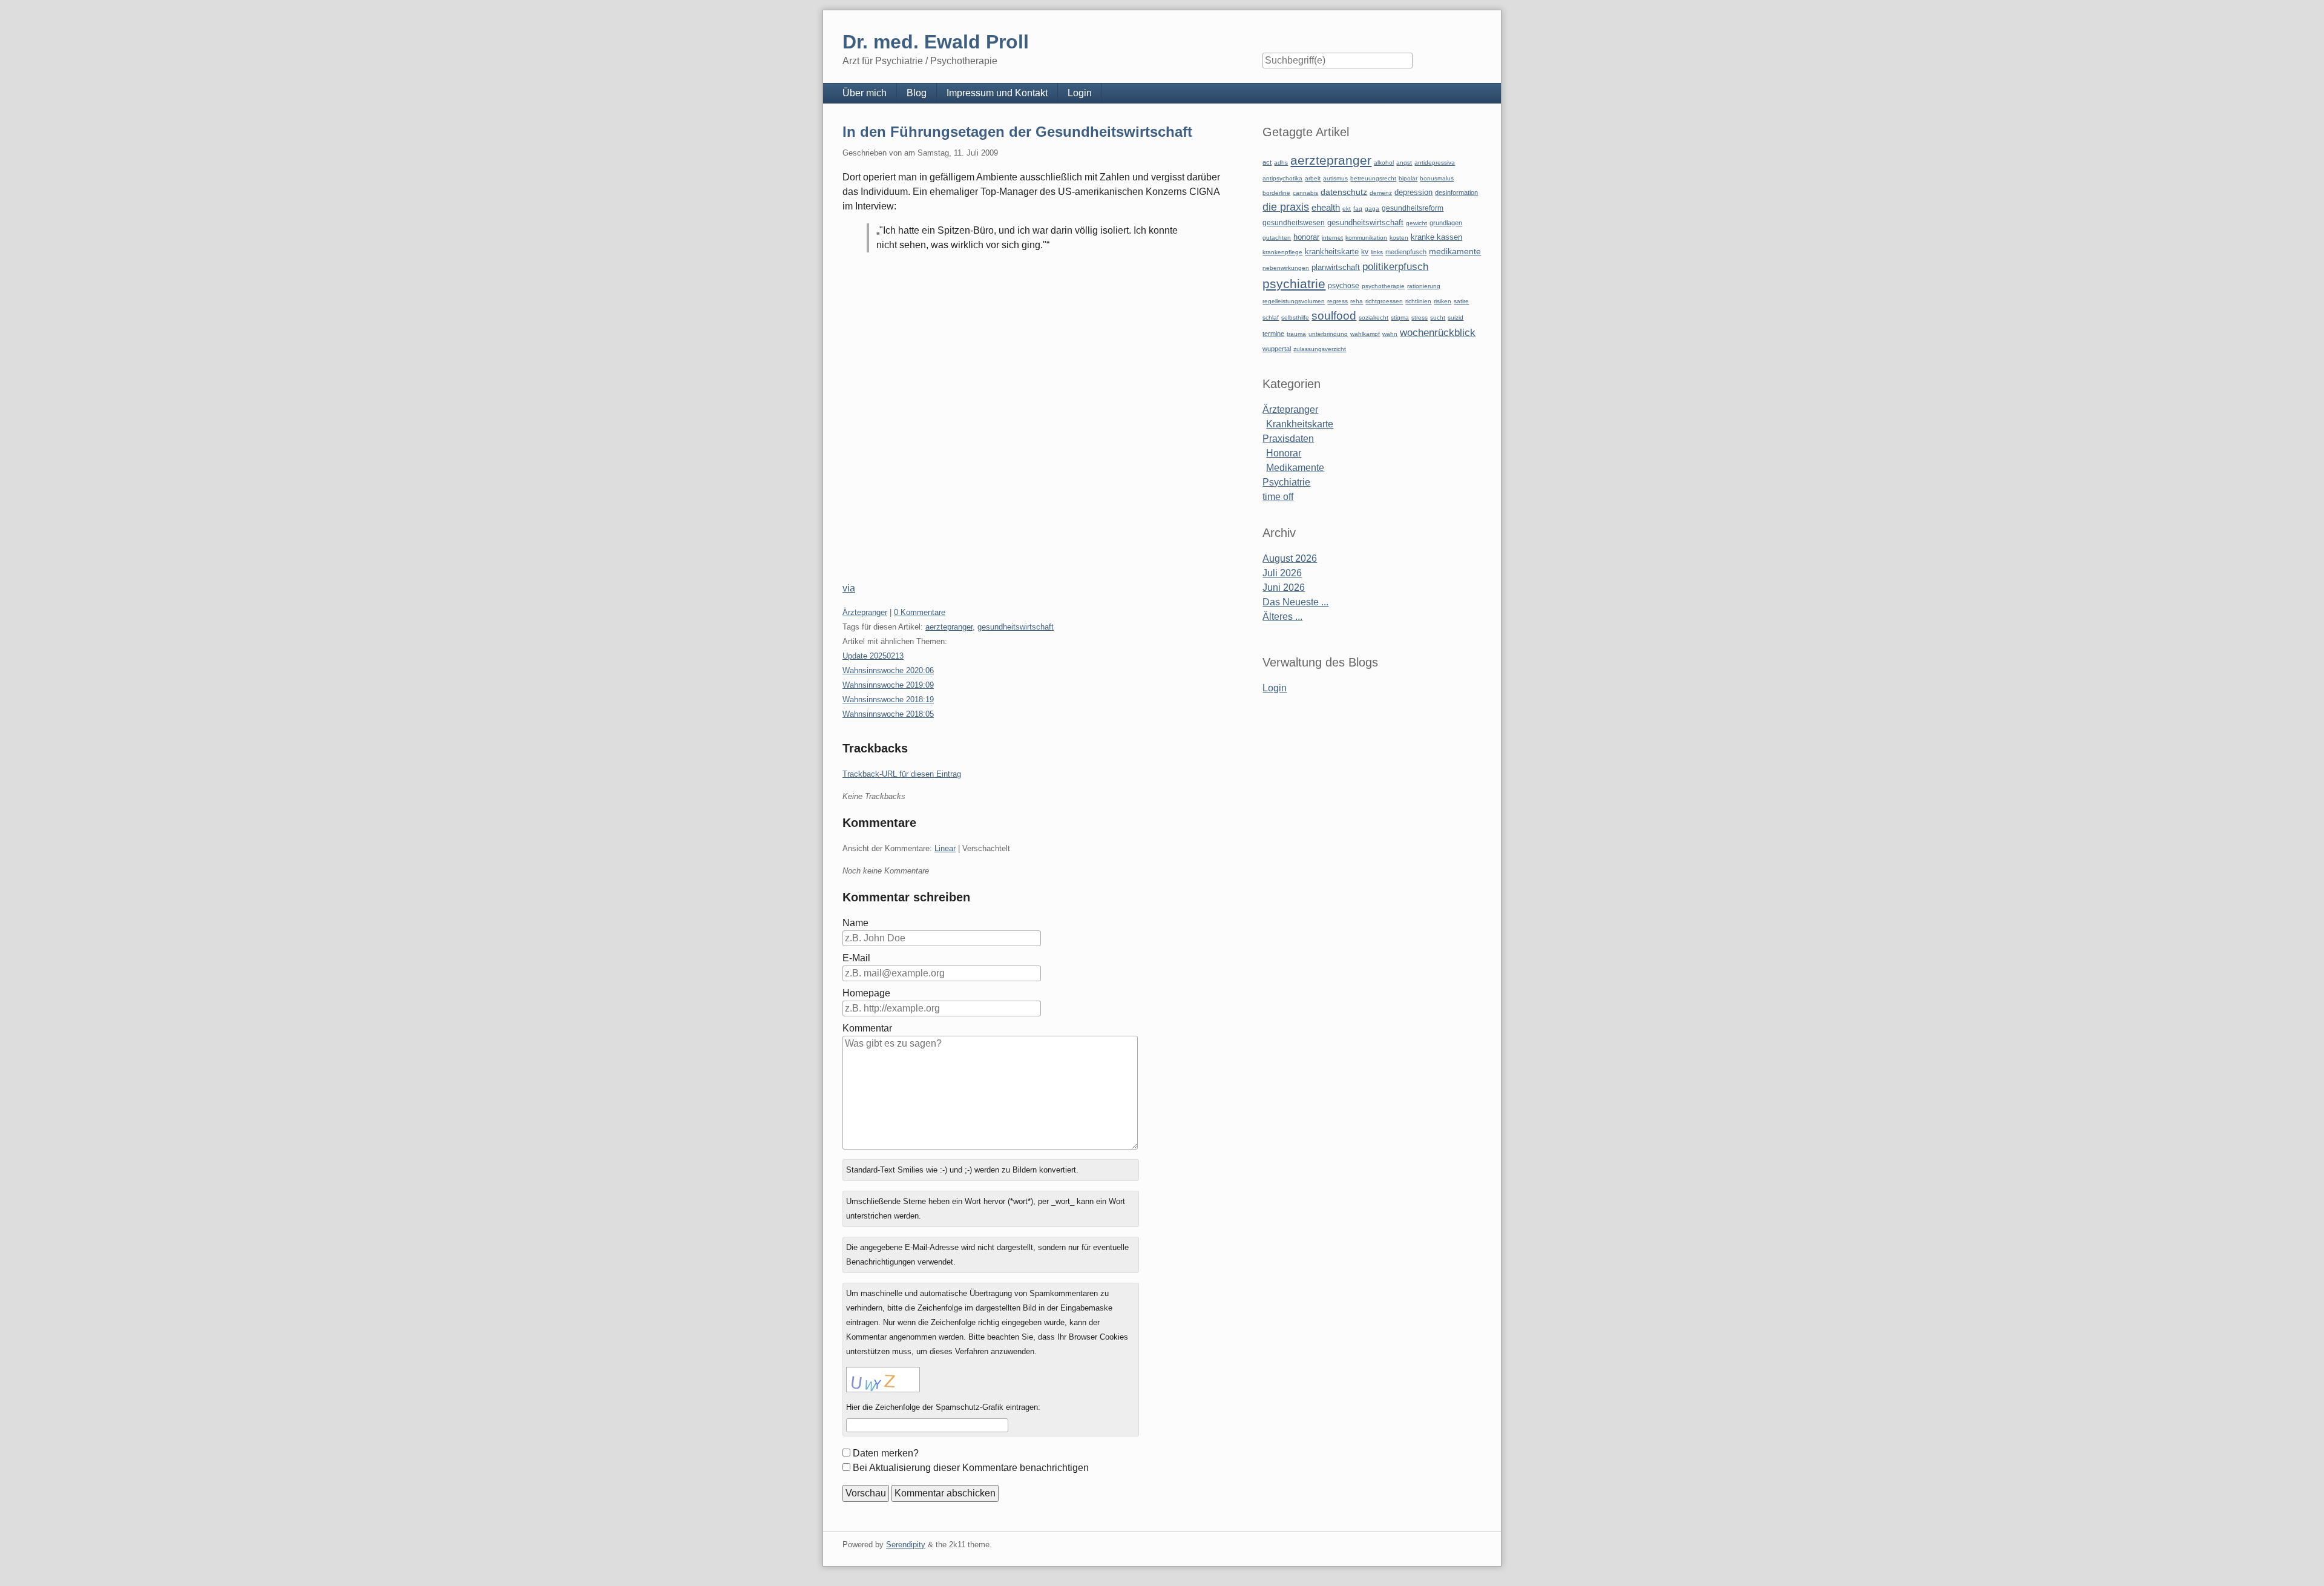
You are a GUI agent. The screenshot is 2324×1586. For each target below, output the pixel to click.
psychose (1344, 286)
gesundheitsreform (1413, 208)
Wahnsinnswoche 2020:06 (888, 670)
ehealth (1326, 208)
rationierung (1424, 286)
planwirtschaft (1336, 267)
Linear (945, 848)
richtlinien (1418, 301)
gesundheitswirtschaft (1016, 627)
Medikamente (1295, 468)
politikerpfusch (1395, 266)
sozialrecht (1374, 318)
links (1377, 252)
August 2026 (1290, 558)
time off (1278, 497)
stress (1420, 318)
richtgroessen (1384, 301)
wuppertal (1277, 349)
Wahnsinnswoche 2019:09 (888, 685)
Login (1080, 93)
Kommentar (867, 1028)
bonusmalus (1437, 178)
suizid (1456, 318)
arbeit (1313, 178)
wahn (1390, 334)
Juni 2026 (1284, 587)
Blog (917, 93)
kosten (1399, 238)
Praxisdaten (1288, 439)
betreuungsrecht (1373, 178)
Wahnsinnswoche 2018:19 (888, 699)
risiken (1443, 301)
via (849, 588)
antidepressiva (1435, 163)
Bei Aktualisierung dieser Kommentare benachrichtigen (971, 1468)
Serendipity (906, 1545)
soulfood (1334, 316)
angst (1404, 163)
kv (1365, 252)
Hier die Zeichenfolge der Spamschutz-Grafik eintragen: (943, 1407)
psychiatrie (1294, 284)
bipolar (1408, 178)
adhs (1281, 163)
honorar (1306, 237)
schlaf (1271, 318)
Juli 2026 (1282, 573)
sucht (1438, 318)
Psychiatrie (1286, 482)
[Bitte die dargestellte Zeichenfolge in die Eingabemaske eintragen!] (883, 1380)
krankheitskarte (1332, 252)
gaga (1372, 209)
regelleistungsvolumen (1294, 301)
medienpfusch (1406, 252)
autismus (1335, 178)
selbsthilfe (1295, 318)
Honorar (1284, 453)
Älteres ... (1282, 617)
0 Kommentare (920, 612)
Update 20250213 (873, 656)
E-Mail (856, 958)
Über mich (865, 93)
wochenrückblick (1438, 332)
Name (855, 923)
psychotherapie (1383, 286)
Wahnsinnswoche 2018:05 (888, 714)
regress (1338, 301)
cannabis (1305, 193)
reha (1357, 301)
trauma (1296, 334)
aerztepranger (949, 627)
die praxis (1286, 207)
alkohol (1384, 163)
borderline (1276, 193)
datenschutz (1344, 192)
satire (1461, 301)
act (1267, 162)
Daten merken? (886, 1453)
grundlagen (1446, 223)
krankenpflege (1282, 252)
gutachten (1277, 238)
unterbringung (1328, 334)
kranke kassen (1436, 237)
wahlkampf (1365, 334)
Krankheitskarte (1300, 424)
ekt (1347, 209)
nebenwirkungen (1286, 268)
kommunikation (1366, 238)
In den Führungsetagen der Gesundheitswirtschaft (1017, 132)
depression (1413, 192)
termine (1273, 334)
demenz (1381, 193)
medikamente (1455, 252)
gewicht (1416, 223)
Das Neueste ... (1295, 602)
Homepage (866, 993)
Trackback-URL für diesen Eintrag (902, 774)
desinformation (1456, 192)
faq (1358, 209)
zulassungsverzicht (1320, 349)
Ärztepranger (865, 612)
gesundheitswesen (1294, 222)
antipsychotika (1282, 178)
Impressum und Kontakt (997, 93)
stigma (1400, 318)
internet (1332, 238)
